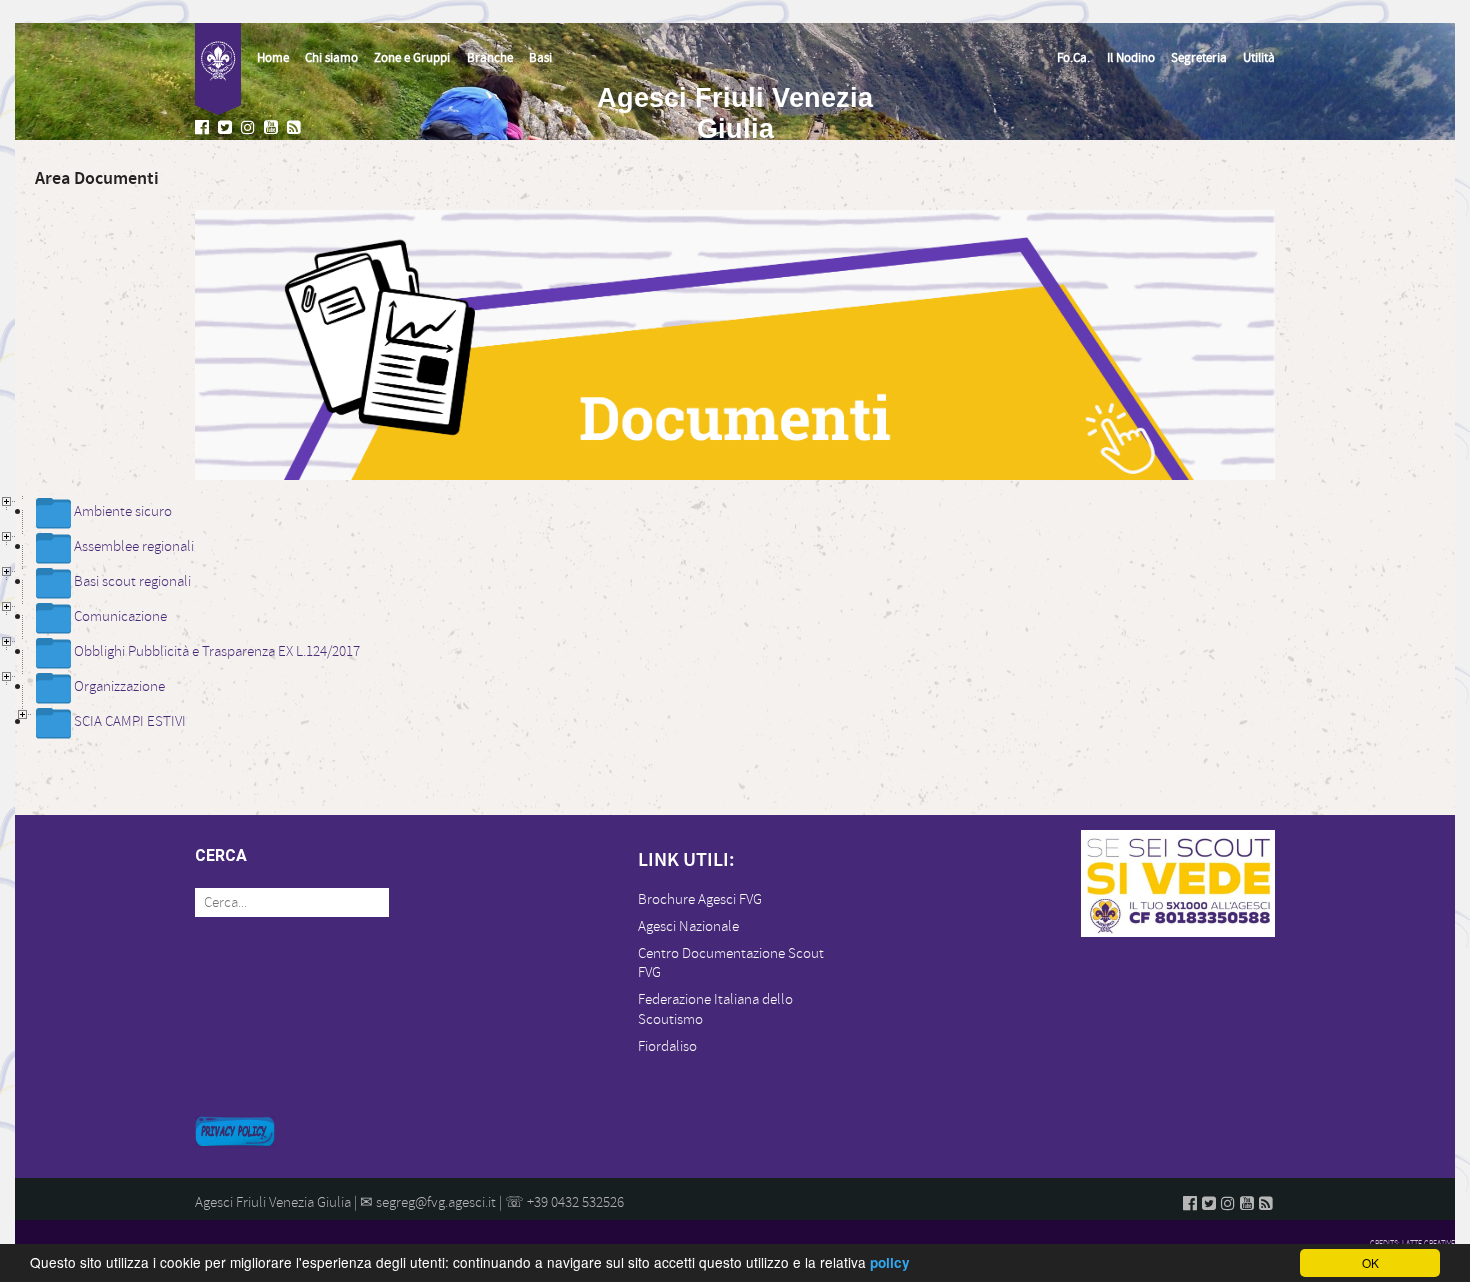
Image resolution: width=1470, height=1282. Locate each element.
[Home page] (218, 69)
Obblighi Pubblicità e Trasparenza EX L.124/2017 (217, 651)
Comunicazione (120, 616)
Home (273, 58)
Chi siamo (331, 58)
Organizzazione (119, 686)
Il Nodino (1131, 58)
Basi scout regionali (132, 581)
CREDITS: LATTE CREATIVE (1412, 1243)
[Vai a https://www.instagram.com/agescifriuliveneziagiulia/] (250, 128)
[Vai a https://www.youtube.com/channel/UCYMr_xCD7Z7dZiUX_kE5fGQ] (273, 128)
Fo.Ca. (1073, 58)
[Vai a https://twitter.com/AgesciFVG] (227, 128)
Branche (490, 58)
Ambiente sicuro (123, 511)
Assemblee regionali (134, 546)
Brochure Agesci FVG (700, 899)
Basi (540, 58)
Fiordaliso (667, 1046)
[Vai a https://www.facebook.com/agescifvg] (204, 128)
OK (1370, 1262)
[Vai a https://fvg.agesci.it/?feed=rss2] (296, 128)
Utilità (1259, 58)
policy (890, 1262)
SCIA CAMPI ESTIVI (130, 721)
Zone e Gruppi (412, 58)
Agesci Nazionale (688, 926)
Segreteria (1199, 58)
